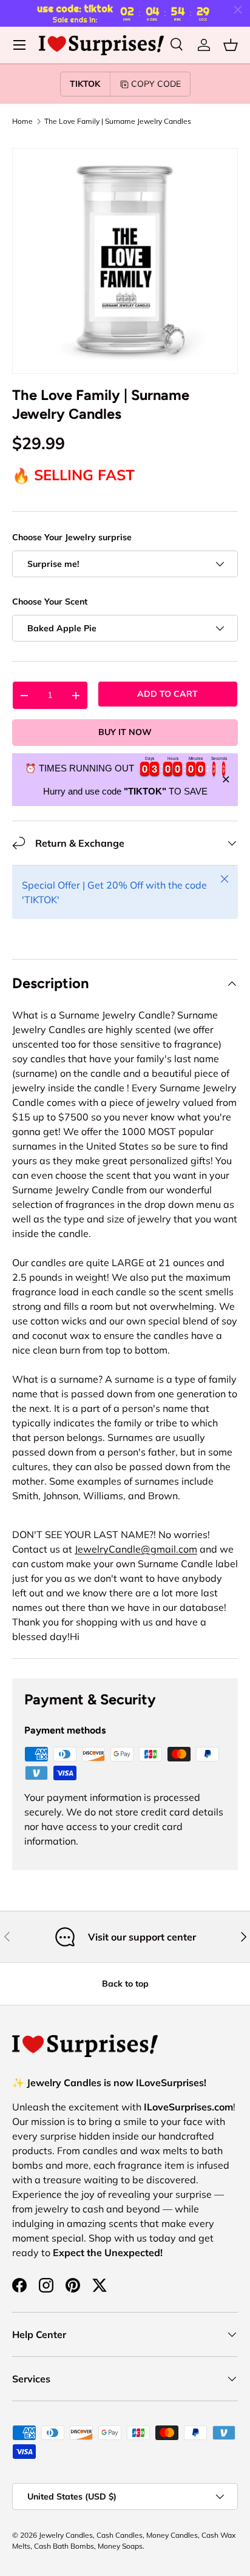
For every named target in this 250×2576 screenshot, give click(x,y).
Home (22, 121)
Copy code (156, 84)
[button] (231, 45)
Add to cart (167, 694)
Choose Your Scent (50, 602)
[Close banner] (226, 780)
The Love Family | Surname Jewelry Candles (118, 121)
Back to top (125, 1984)
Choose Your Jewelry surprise (72, 537)
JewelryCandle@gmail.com (136, 1549)
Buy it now (125, 732)
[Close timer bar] (238, 10)
